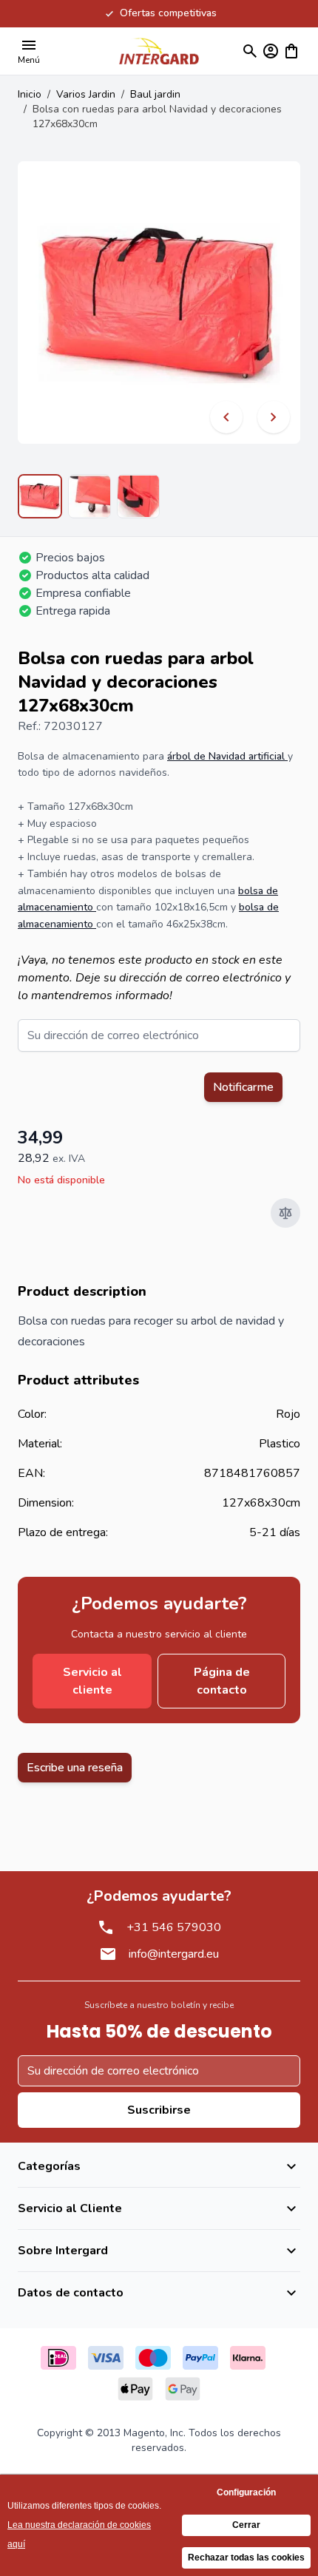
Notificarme (243, 1087)
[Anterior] (226, 417)
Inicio (30, 94)
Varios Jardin (86, 94)
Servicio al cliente (92, 1681)
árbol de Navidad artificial (227, 756)
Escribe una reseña (75, 1768)
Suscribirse (159, 2110)
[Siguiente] (274, 417)
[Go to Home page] (159, 51)
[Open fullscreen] (159, 302)
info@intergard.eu (174, 1954)
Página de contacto (222, 1681)
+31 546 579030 (174, 1927)
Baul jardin (155, 94)
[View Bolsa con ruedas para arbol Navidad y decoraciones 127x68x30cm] (40, 496)
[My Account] (271, 51)
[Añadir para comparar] (285, 1213)
